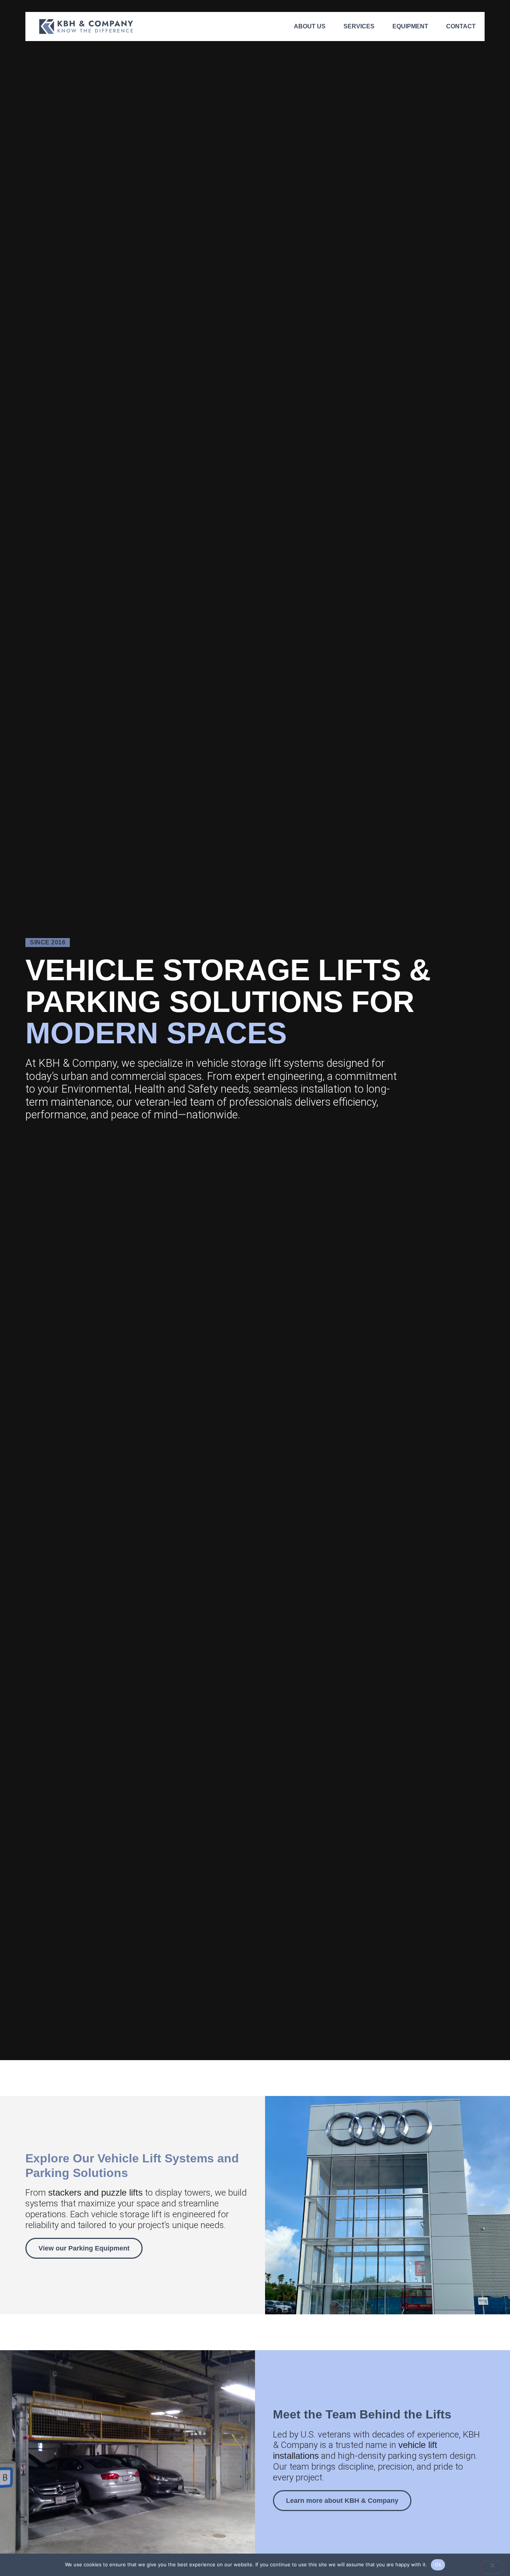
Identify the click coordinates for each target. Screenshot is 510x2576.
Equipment (410, 26)
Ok (438, 2564)
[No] (492, 2567)
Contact (461, 26)
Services (359, 26)
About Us (310, 26)
